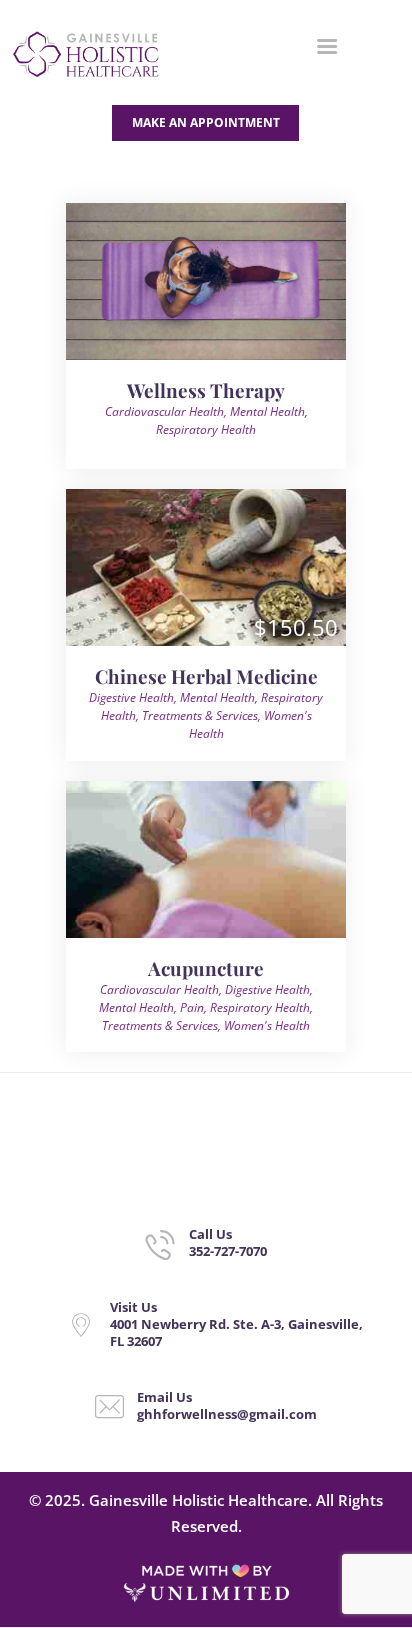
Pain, (195, 1007)
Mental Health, (269, 411)
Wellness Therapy (206, 390)
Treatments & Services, (203, 715)
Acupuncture (206, 968)
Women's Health (267, 1025)
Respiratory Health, (261, 1007)
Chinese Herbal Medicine (206, 676)
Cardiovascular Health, (167, 411)
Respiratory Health (206, 429)
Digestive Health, (134, 697)
